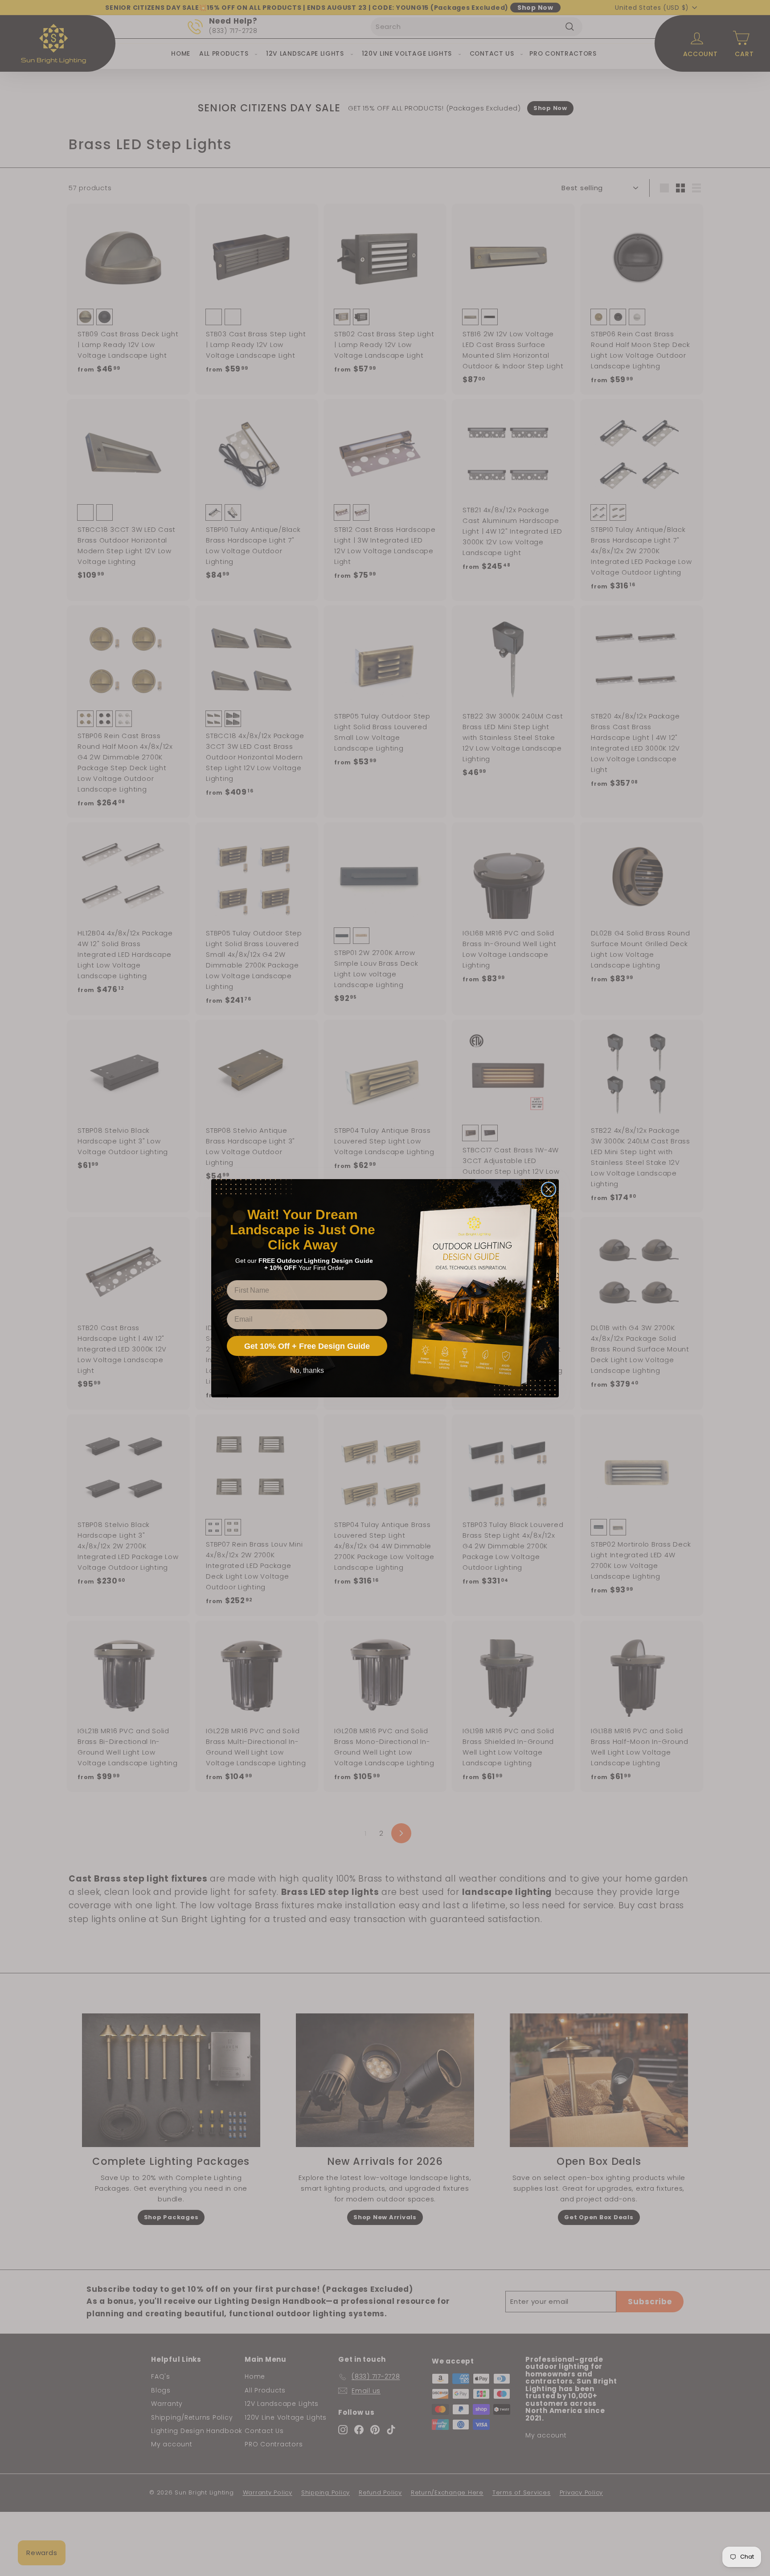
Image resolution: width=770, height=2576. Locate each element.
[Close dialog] (549, 1189)
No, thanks (307, 1370)
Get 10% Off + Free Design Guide (307, 1346)
